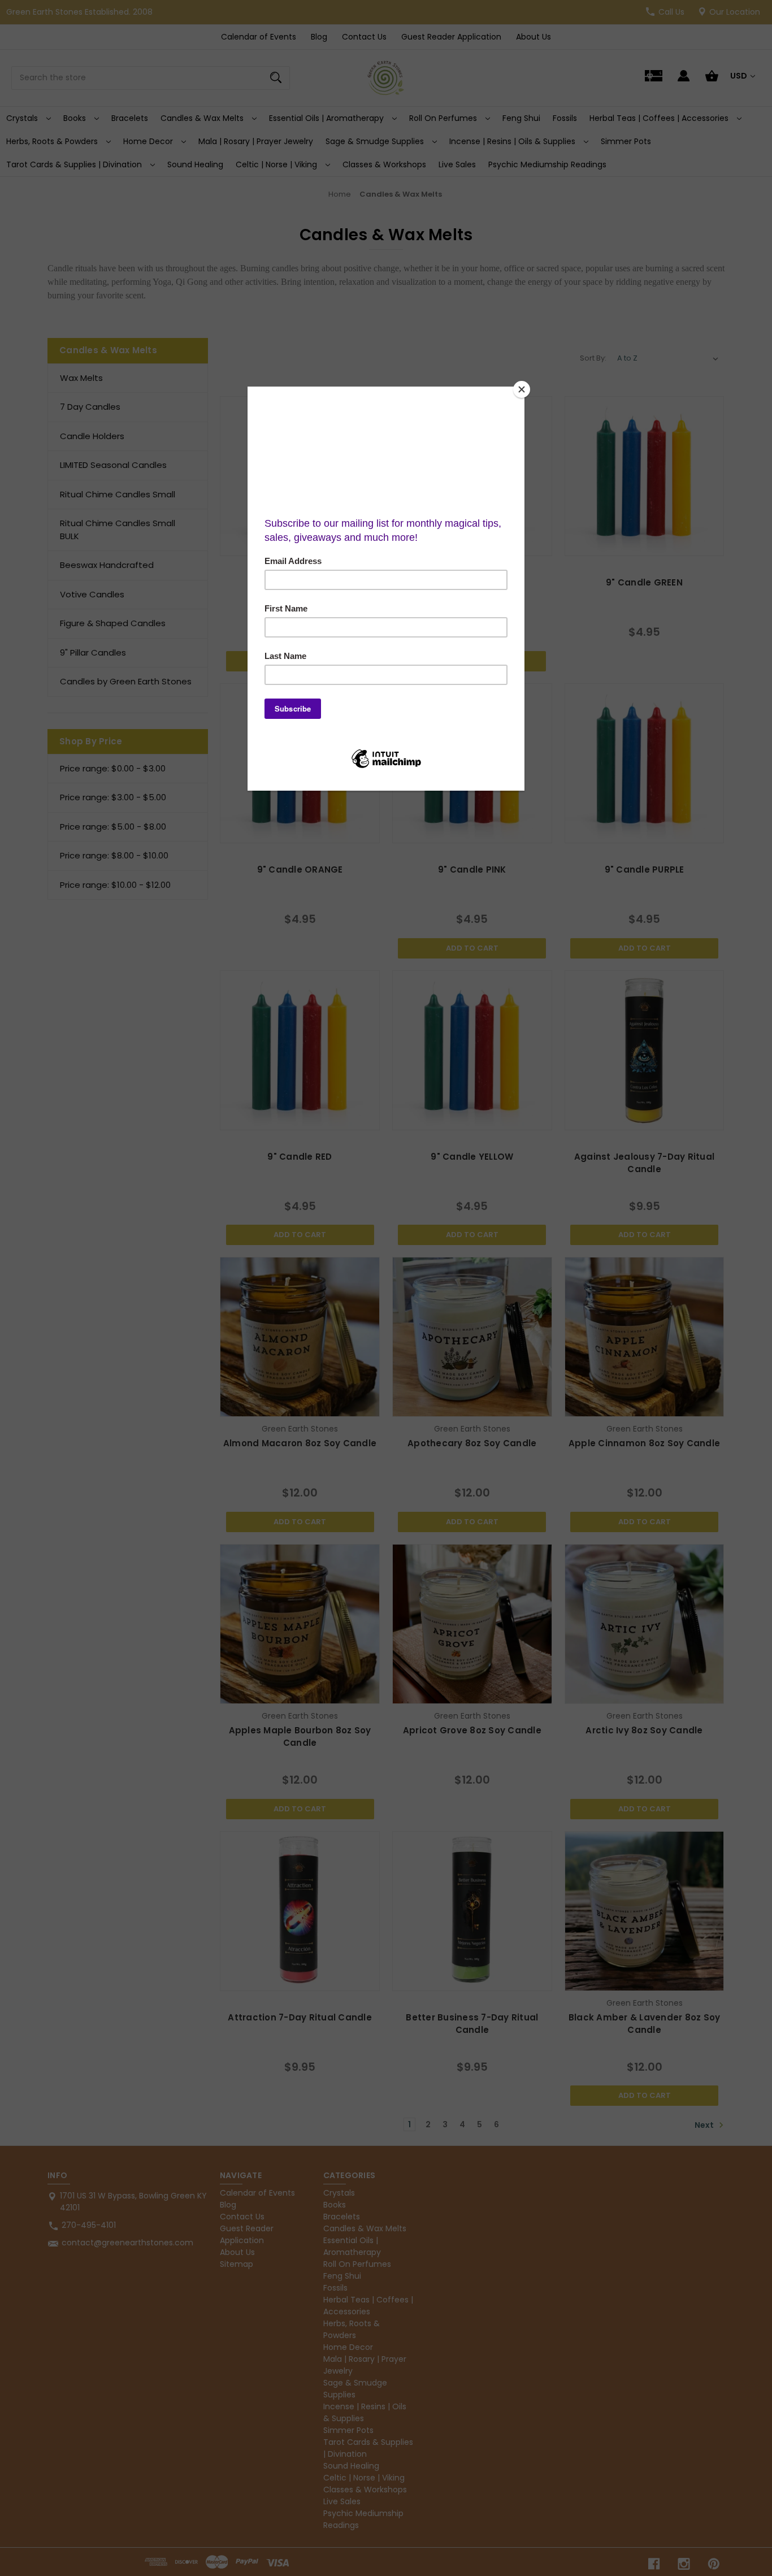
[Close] (522, 389)
